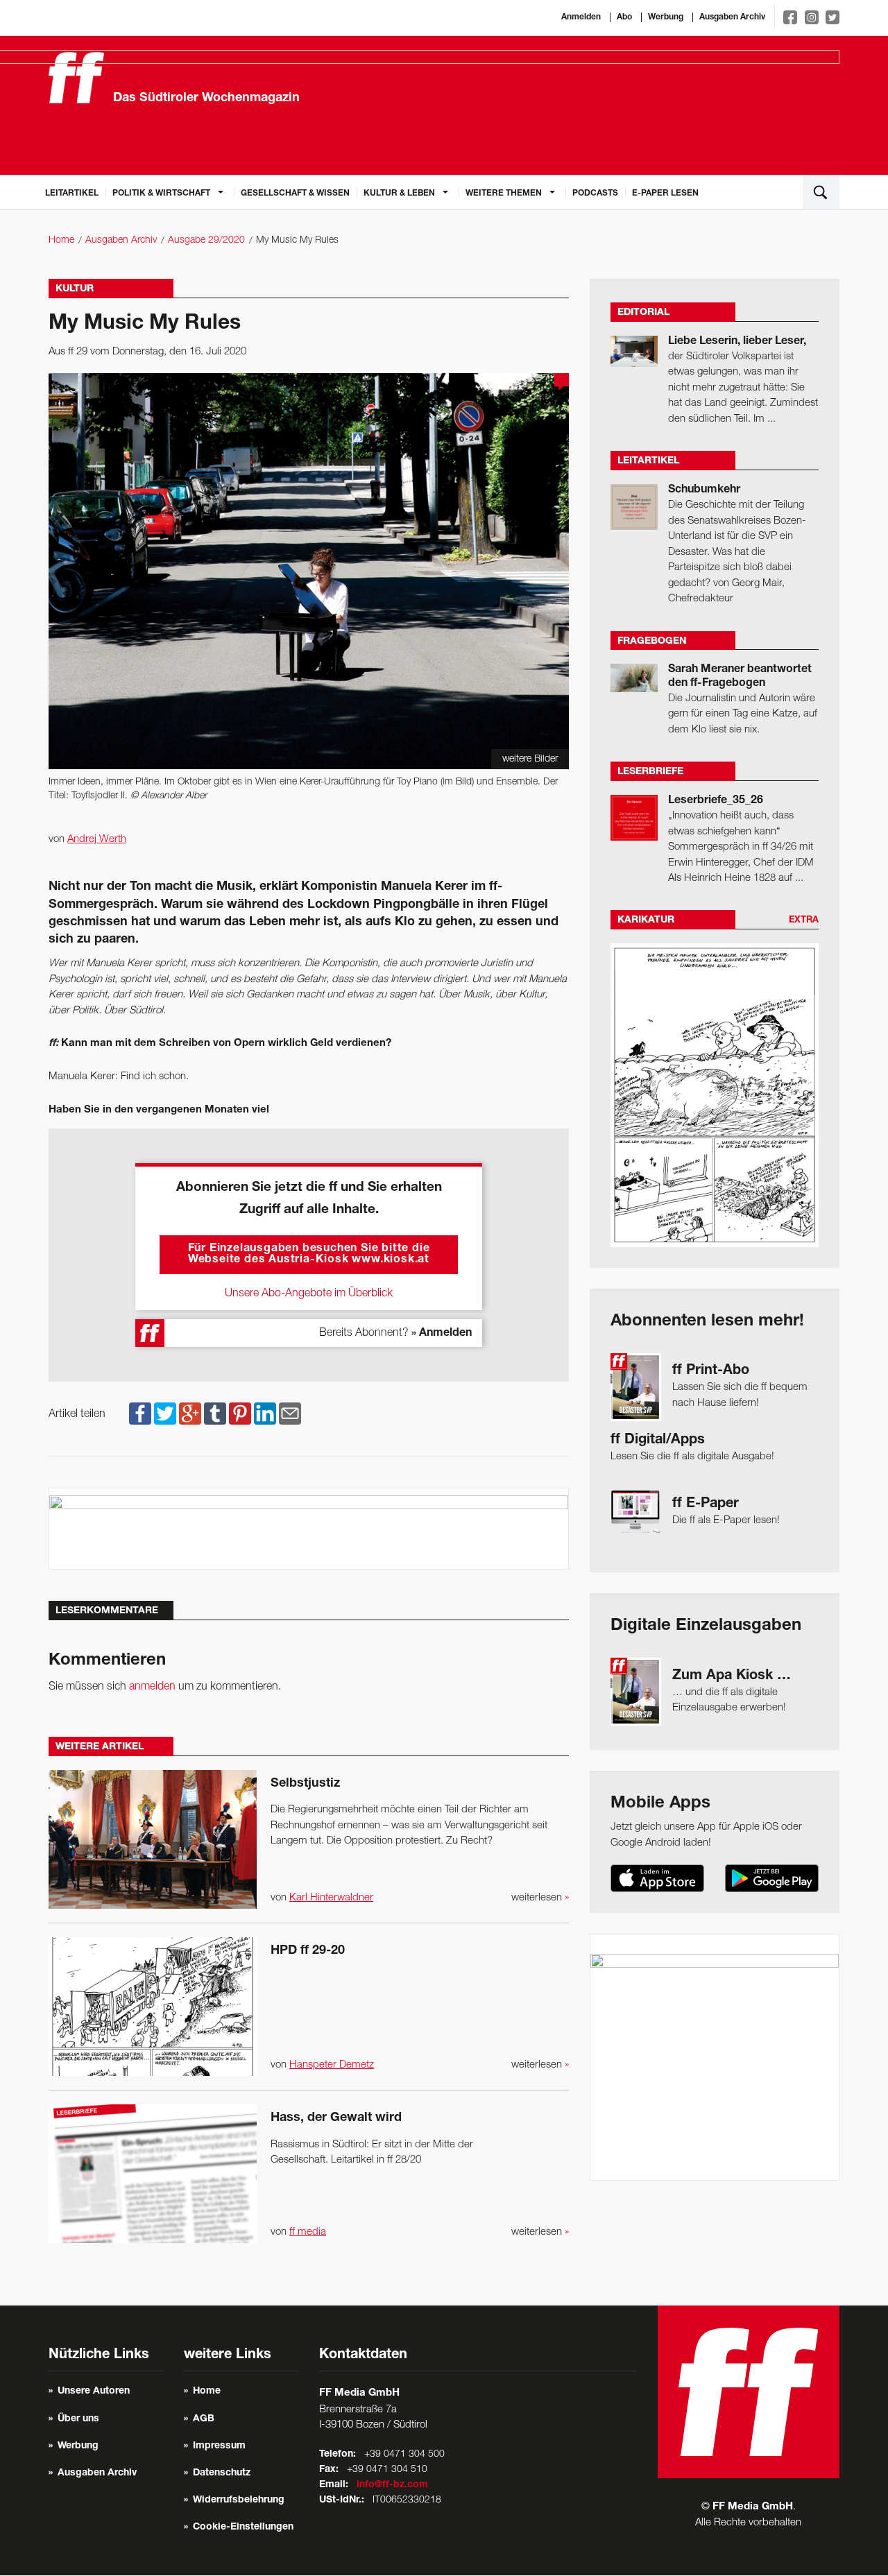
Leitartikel (72, 194)
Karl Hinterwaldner (331, 1898)
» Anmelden (442, 1334)
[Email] (290, 1414)
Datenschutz (222, 2473)
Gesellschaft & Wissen (295, 194)
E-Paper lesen (665, 194)
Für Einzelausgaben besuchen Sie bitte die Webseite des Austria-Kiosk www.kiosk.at (309, 1255)
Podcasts (595, 194)
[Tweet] (165, 1414)
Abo (624, 17)
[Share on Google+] (190, 1414)
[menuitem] (72, 192)
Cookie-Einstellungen (243, 2527)
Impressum (219, 2446)
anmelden (152, 1687)
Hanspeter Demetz (332, 2065)
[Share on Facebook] (140, 1414)
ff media (308, 2232)
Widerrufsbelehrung (239, 2500)
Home (61, 240)
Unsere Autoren (94, 2392)
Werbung (666, 17)
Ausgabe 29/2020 (206, 240)
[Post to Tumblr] (215, 1414)
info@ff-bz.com (392, 2485)
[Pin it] (240, 1414)
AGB (204, 2419)
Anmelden (581, 17)
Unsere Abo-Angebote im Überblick (309, 1294)
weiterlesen (540, 1898)
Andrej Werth (97, 839)
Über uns (78, 2419)
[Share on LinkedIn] (265, 1414)
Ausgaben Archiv (732, 17)
